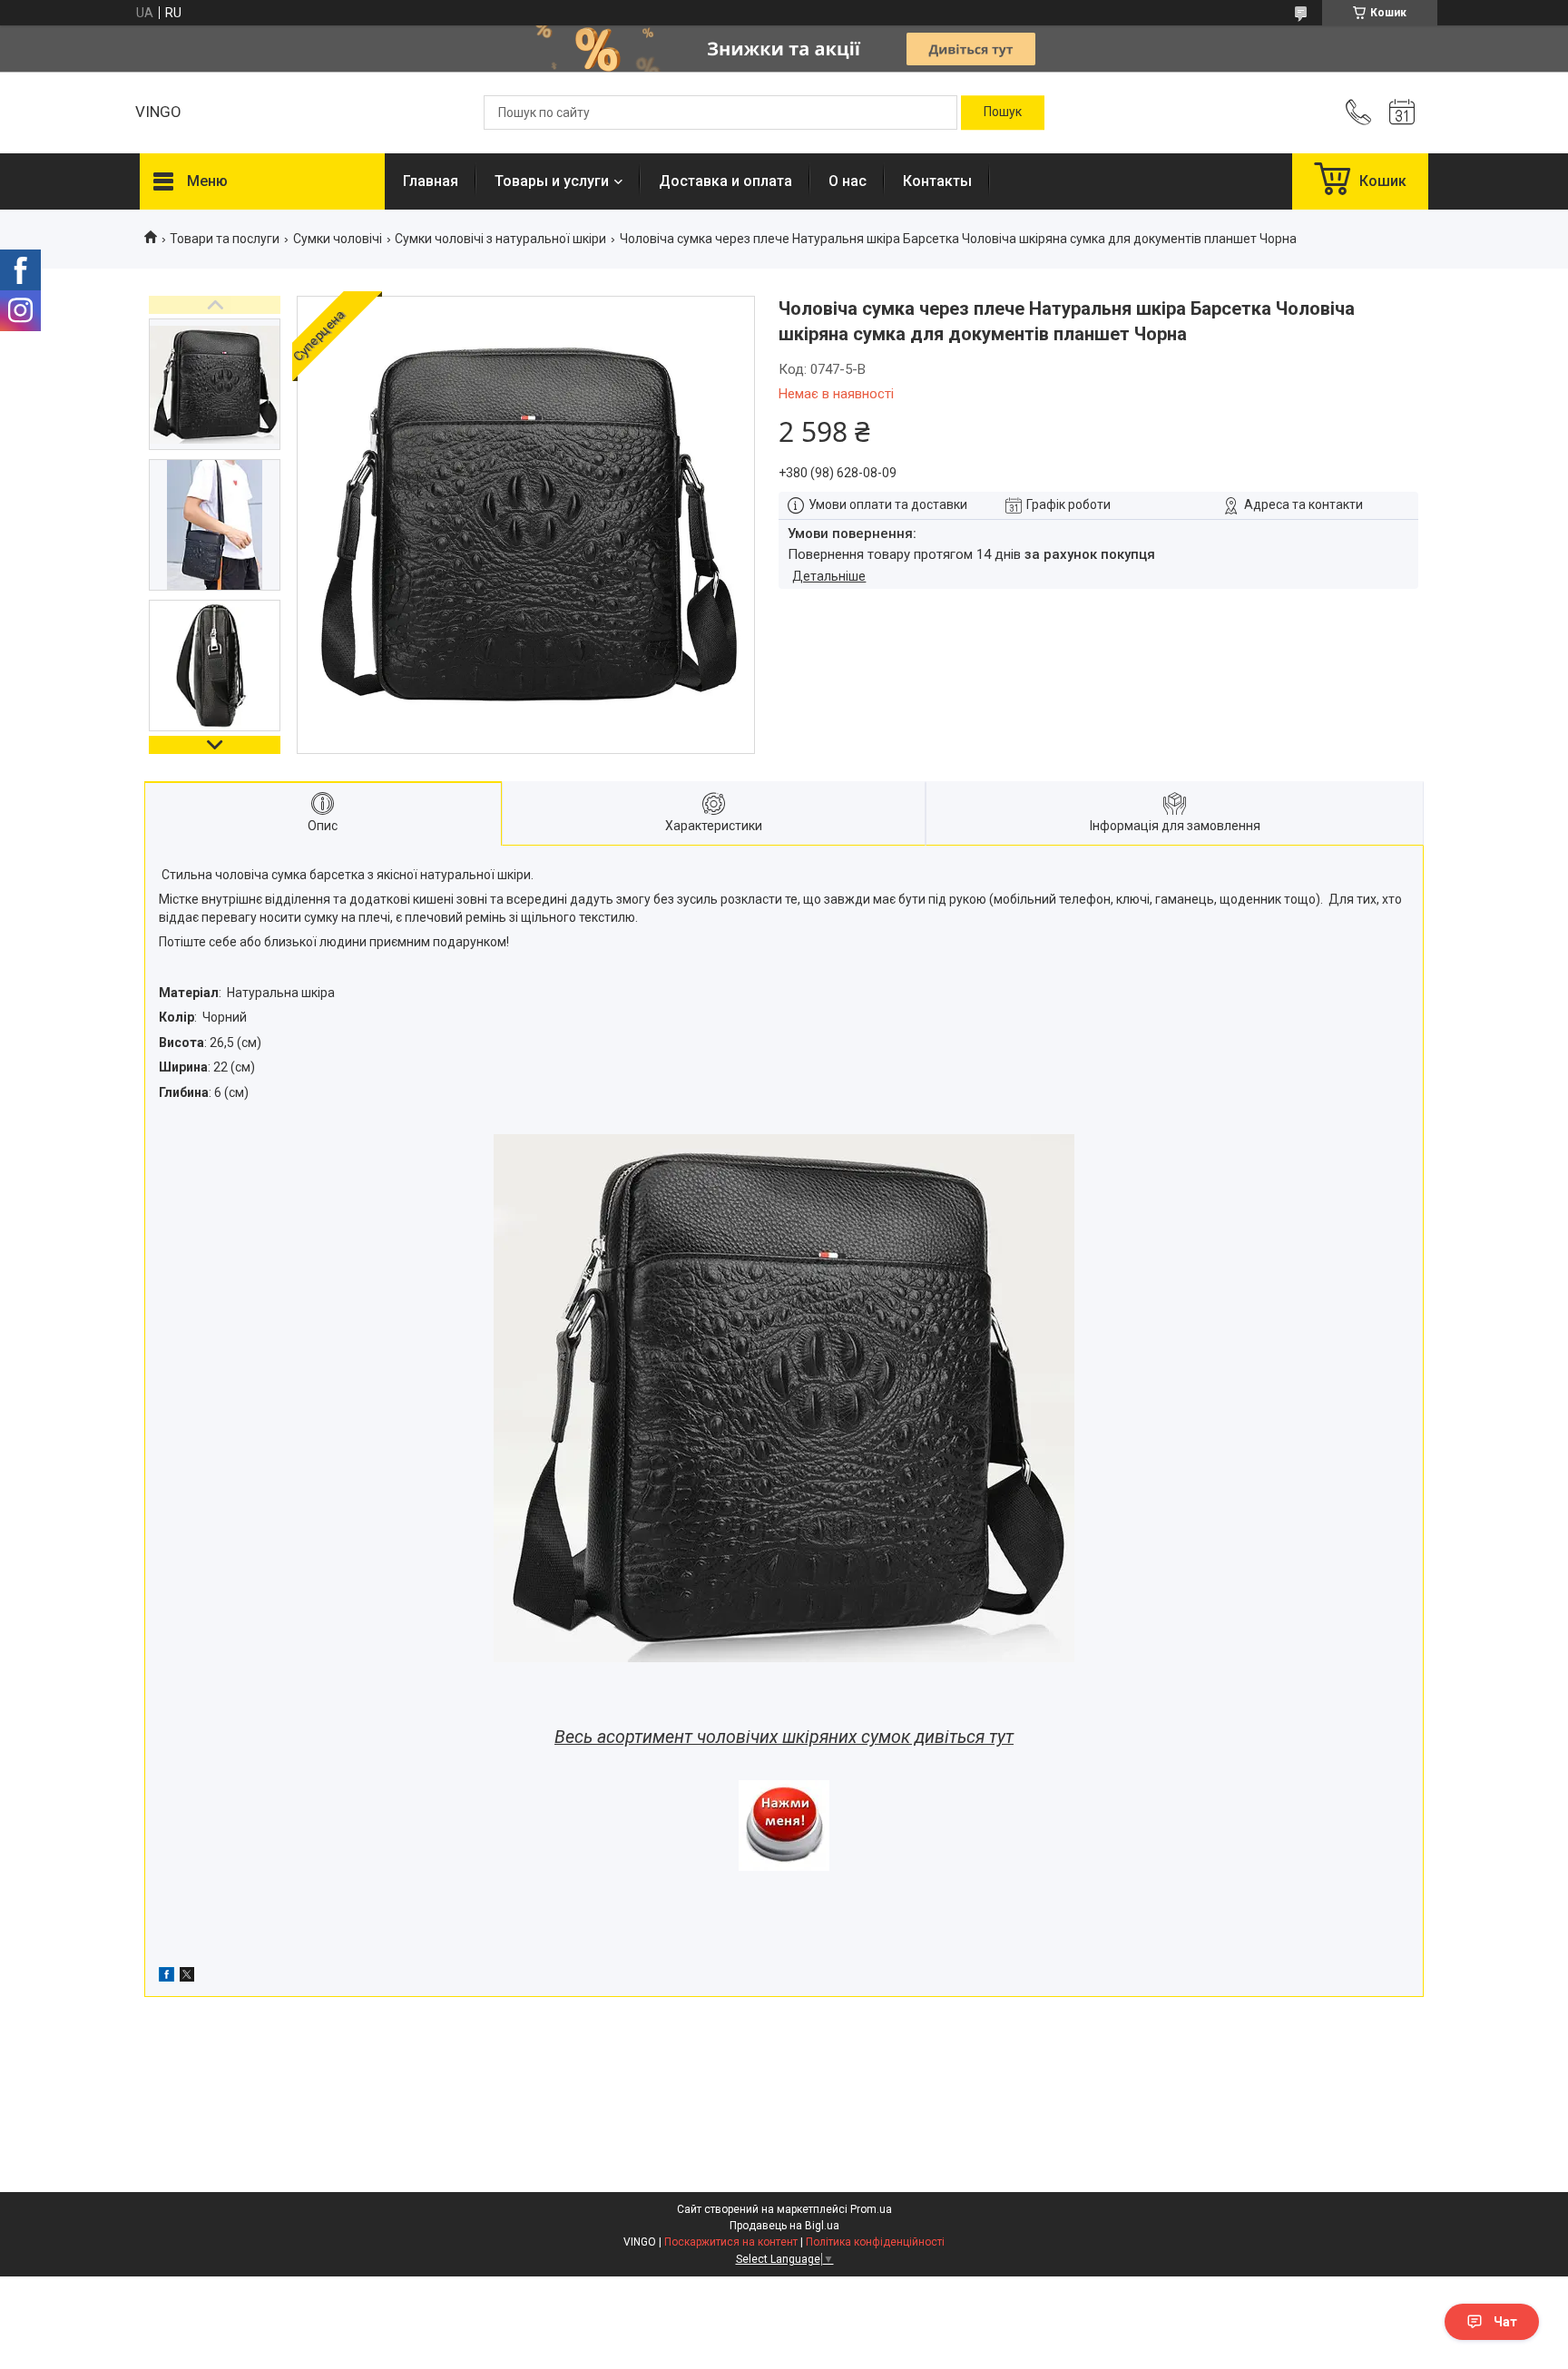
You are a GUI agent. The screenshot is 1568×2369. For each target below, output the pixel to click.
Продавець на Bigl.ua (784, 2226)
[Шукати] (1003, 113)
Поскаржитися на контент (731, 2242)
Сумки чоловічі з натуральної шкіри (500, 239)
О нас (848, 181)
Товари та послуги (225, 239)
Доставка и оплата (725, 181)
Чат (1505, 2322)
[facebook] (167, 1977)
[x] (187, 1977)
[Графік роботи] (1402, 113)
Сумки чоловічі (338, 239)
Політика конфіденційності (875, 2242)
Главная (431, 181)
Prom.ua (871, 2209)
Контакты (937, 181)
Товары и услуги (552, 181)
